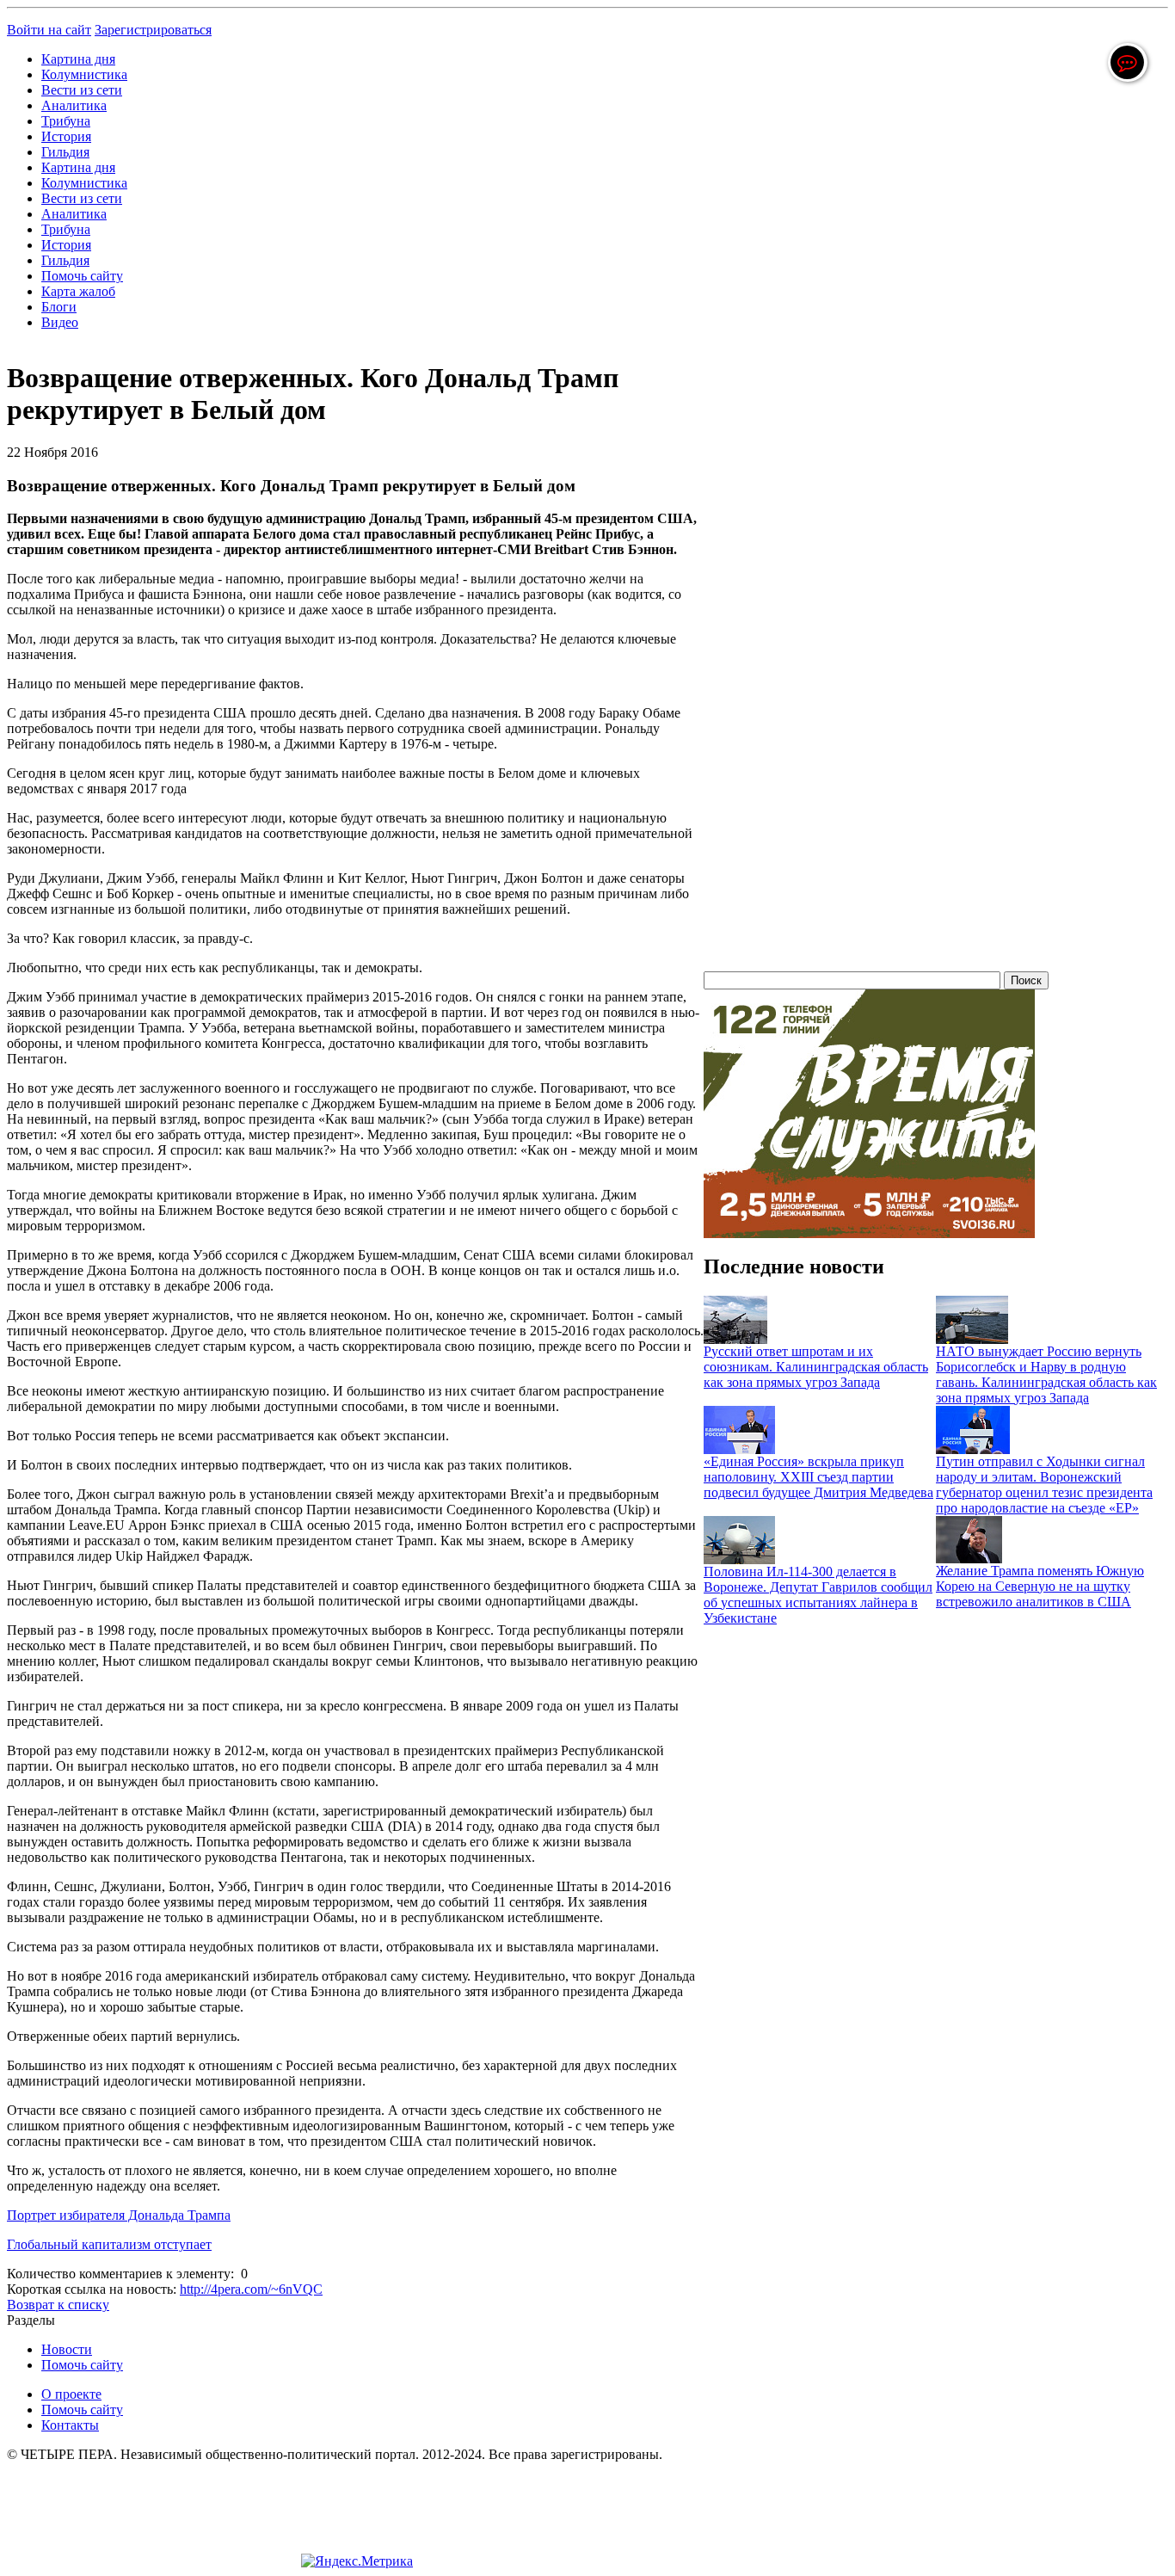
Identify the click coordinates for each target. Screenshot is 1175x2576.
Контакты (70, 2425)
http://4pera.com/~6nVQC (251, 2289)
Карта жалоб (78, 291)
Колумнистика (84, 74)
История (66, 136)
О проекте (71, 2394)
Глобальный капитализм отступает (109, 2244)
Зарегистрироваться (153, 30)
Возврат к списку (58, 2305)
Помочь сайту (82, 276)
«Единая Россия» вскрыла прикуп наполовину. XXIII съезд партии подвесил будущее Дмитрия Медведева (818, 1477)
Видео (60, 322)
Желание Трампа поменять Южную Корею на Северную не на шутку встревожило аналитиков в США (1040, 1586)
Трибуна (66, 121)
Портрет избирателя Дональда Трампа (119, 2215)
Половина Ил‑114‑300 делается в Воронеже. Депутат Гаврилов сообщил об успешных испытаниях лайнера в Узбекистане (818, 1595)
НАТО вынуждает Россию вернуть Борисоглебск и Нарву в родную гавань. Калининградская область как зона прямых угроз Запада (1046, 1374)
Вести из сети (82, 90)
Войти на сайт (49, 30)
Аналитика (74, 105)
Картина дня (78, 59)
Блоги (59, 307)
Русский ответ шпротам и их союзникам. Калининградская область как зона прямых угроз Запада (816, 1367)
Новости (67, 2349)
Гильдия (65, 152)
